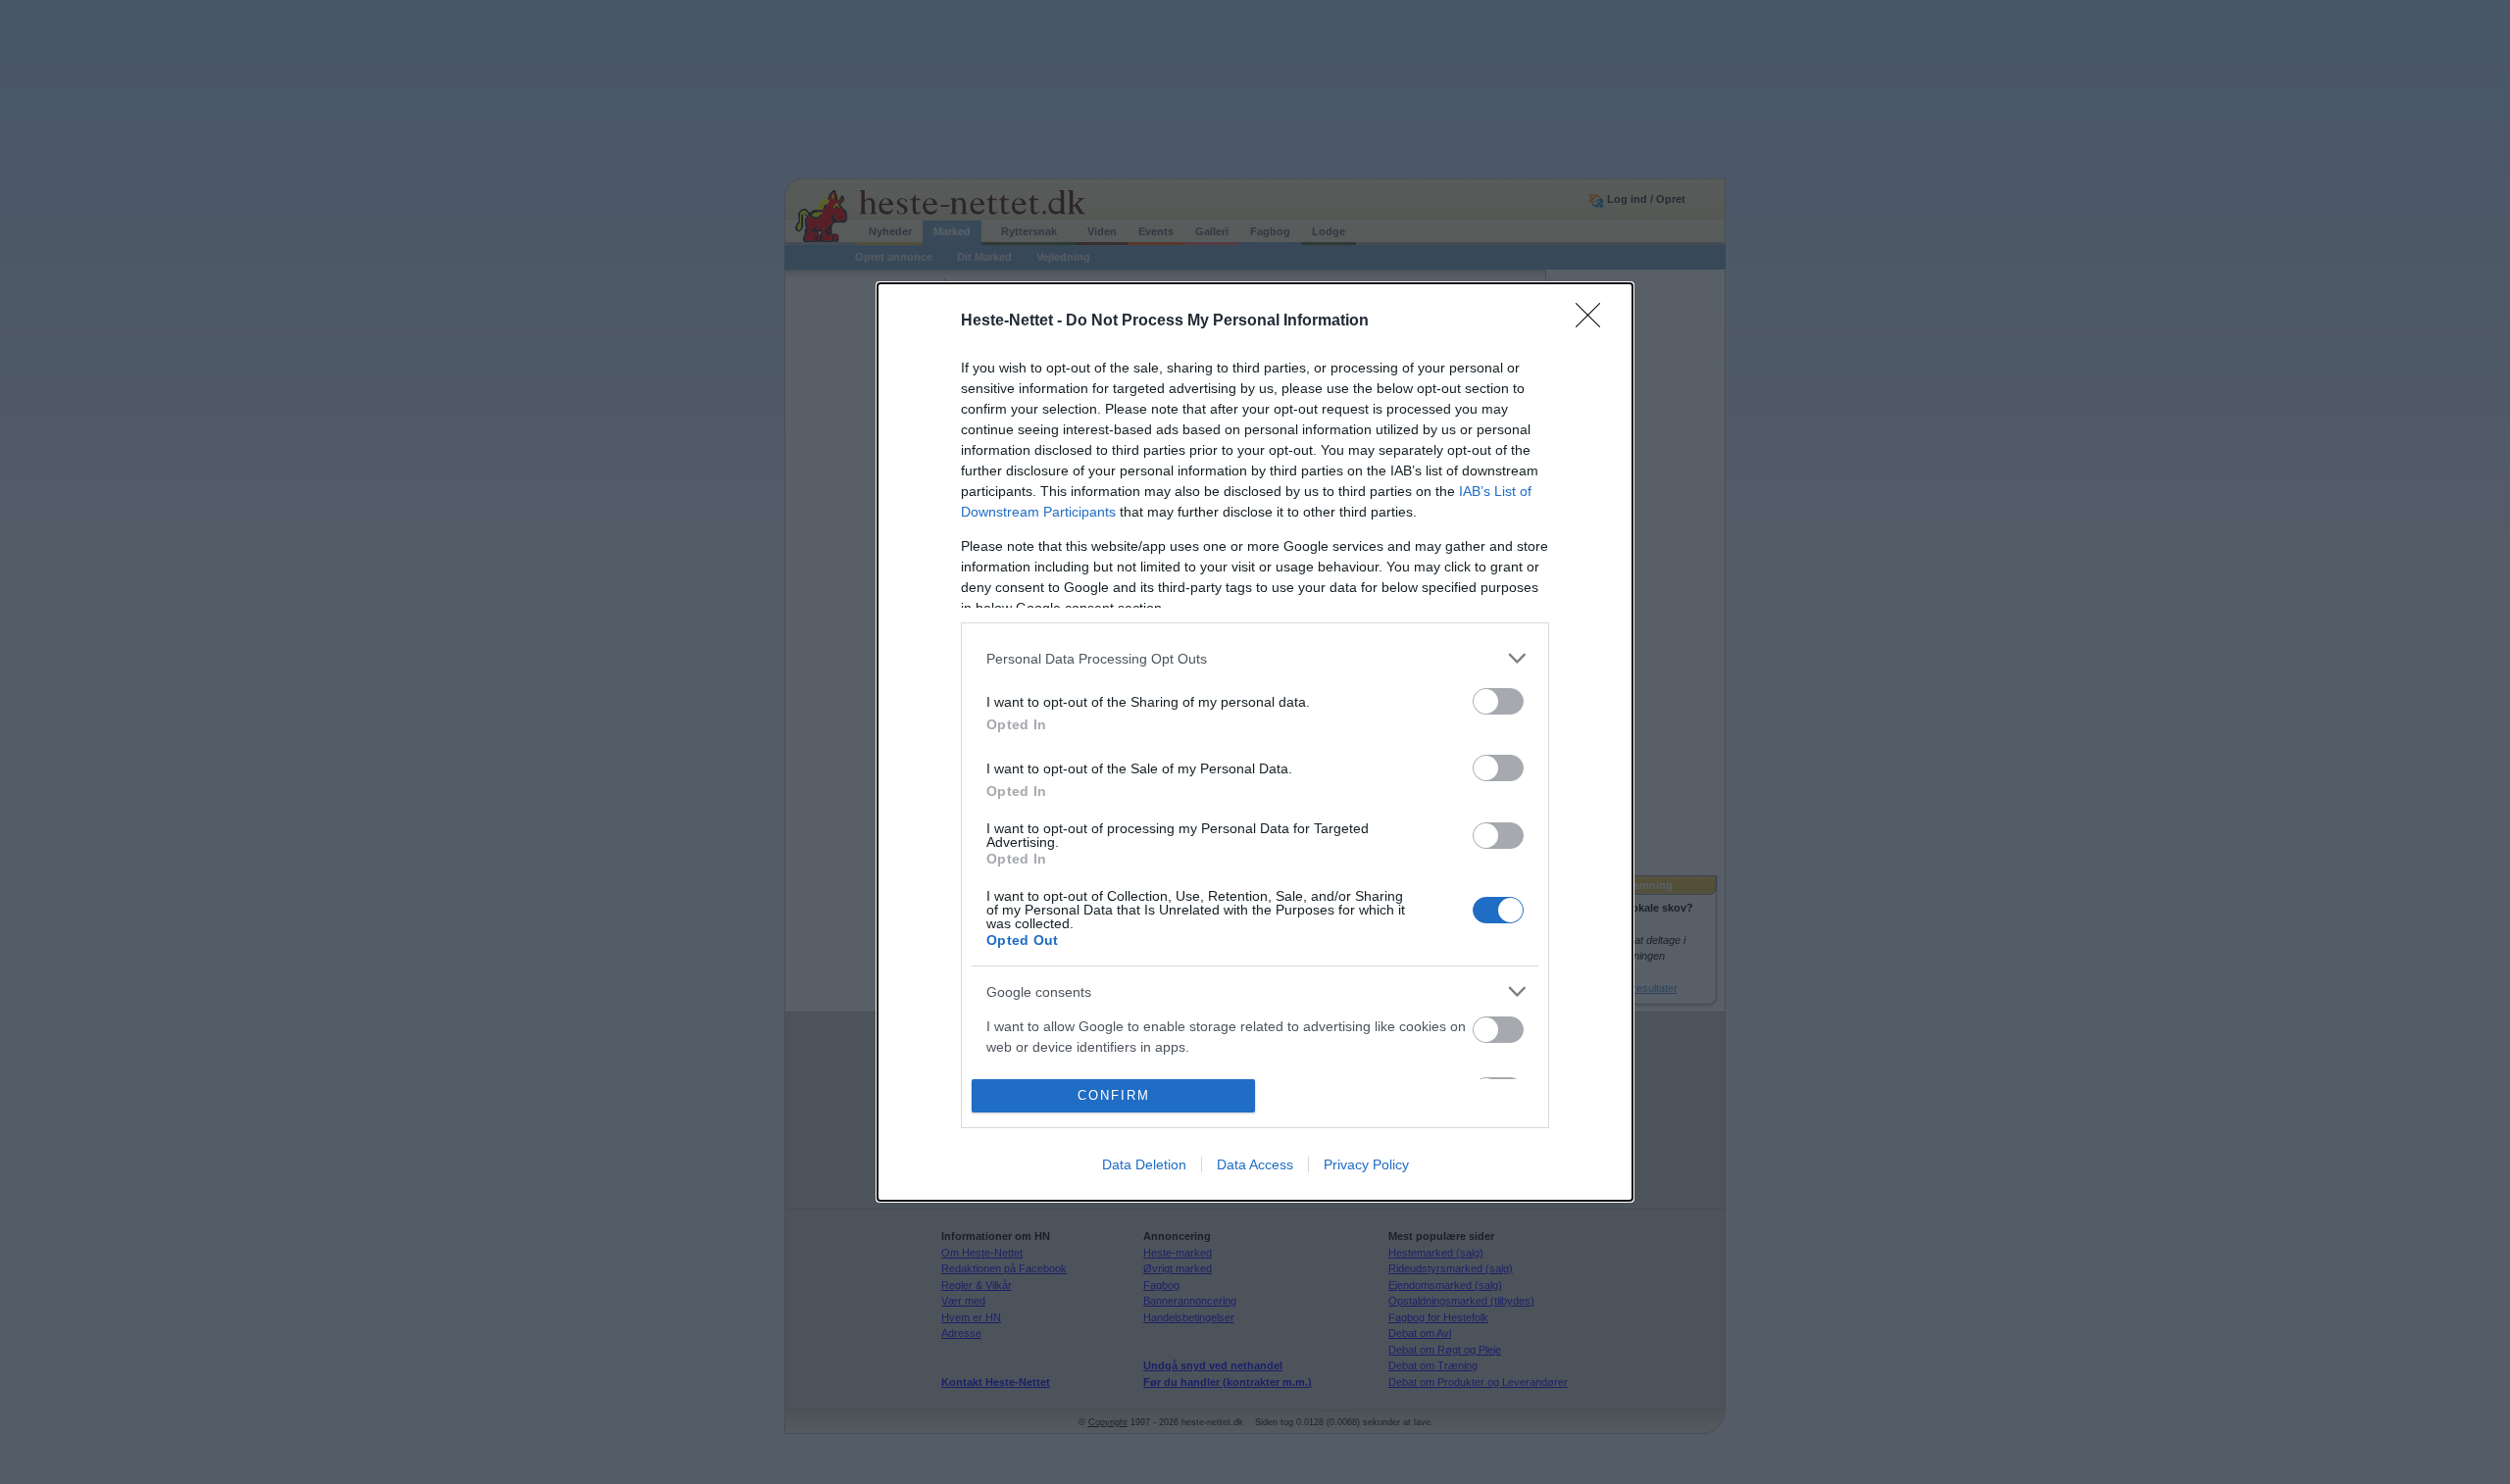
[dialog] (1255, 742)
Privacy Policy (1366, 1164)
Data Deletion (1144, 1164)
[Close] (1594, 322)
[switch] (1498, 701)
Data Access (1255, 1164)
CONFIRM (1114, 1095)
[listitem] (1255, 658)
